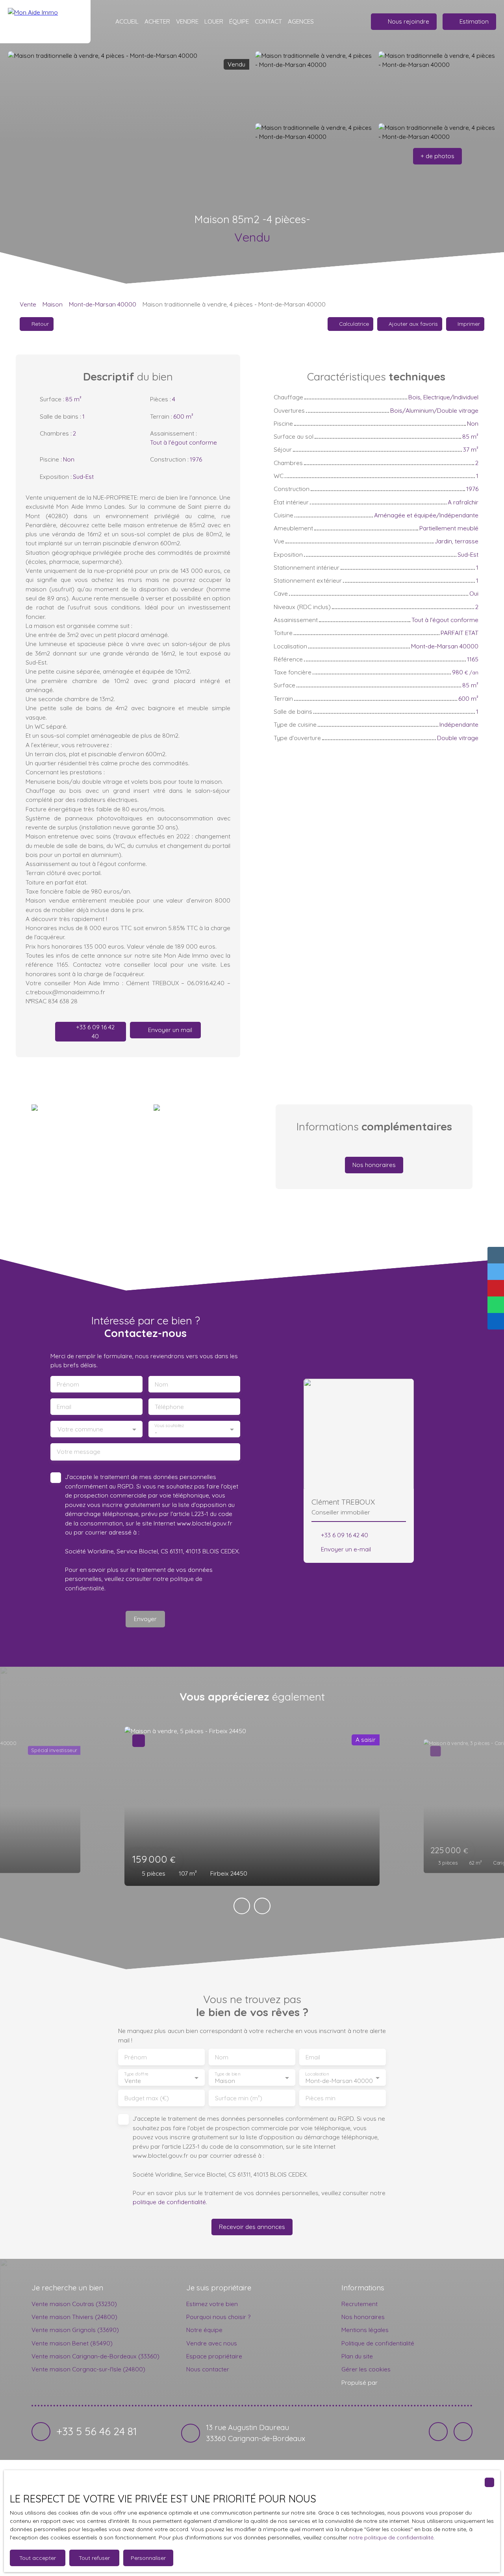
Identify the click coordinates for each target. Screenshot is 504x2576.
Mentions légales (365, 2330)
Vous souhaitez (169, 1425)
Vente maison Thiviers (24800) (74, 2317)
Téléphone (169, 1407)
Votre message (79, 1452)
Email (64, 1407)
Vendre (187, 21)
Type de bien (227, 2074)
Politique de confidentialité (378, 2343)
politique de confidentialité (169, 2202)
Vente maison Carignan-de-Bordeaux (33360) (95, 2356)
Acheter (157, 21)
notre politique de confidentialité (391, 2537)
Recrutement (359, 2304)
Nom (161, 1384)
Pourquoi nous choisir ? (218, 2317)
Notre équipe (204, 2330)
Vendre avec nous (212, 2343)
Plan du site (357, 2356)
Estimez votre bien (212, 2304)
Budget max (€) (147, 2098)
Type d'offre (136, 2074)
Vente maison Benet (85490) (72, 2343)
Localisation (317, 2074)
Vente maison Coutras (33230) (74, 2304)
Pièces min (321, 2098)
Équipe (239, 21)
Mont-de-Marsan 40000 (103, 304)
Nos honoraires (363, 2317)
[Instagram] (463, 2432)
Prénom (68, 1384)
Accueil (127, 21)
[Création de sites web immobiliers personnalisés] (398, 2382)
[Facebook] (438, 2432)
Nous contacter (208, 2369)
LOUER (214, 21)
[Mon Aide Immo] (45, 22)
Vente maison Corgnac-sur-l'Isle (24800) (88, 2369)
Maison (53, 304)
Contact (268, 21)
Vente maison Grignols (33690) (75, 2330)
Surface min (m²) (239, 2098)
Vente (28, 304)
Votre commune (80, 1429)
